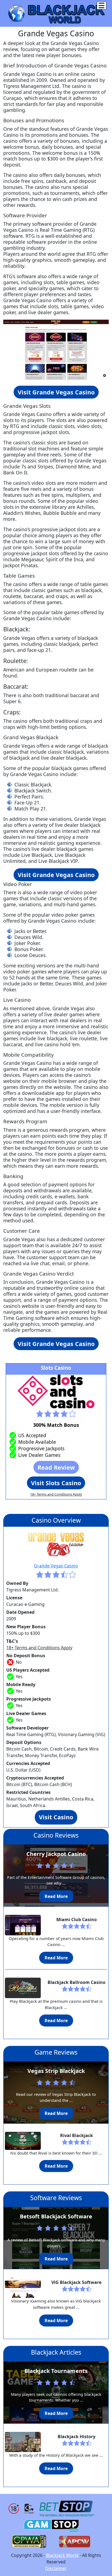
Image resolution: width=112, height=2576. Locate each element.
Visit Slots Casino (56, 1483)
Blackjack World (62, 2555)
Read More (56, 1896)
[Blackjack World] (56, 13)
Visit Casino (56, 1817)
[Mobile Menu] (102, 5)
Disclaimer (56, 2568)
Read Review (56, 1467)
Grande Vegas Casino (56, 1566)
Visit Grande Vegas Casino (56, 392)
